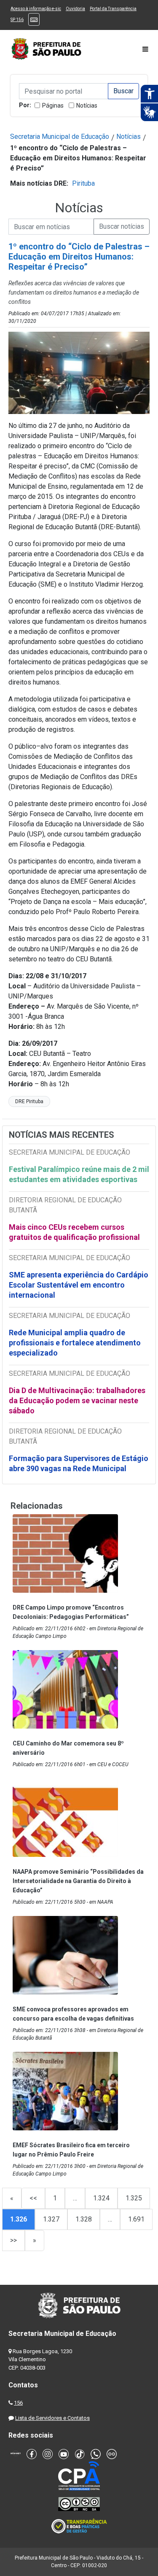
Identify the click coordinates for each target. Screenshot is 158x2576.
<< (33, 2198)
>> (13, 2240)
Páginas (53, 106)
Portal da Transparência (113, 9)
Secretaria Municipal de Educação (60, 137)
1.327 (51, 2219)
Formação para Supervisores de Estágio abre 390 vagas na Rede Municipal (79, 1463)
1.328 (84, 2219)
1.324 (101, 2198)
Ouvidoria (75, 9)
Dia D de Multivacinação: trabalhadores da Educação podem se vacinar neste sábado (77, 1400)
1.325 (134, 2198)
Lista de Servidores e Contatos (52, 2418)
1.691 (136, 2219)
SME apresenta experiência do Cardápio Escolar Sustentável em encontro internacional (79, 1285)
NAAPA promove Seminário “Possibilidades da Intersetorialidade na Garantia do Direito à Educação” (78, 1881)
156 (18, 2403)
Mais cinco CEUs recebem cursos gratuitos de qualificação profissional (74, 1232)
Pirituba (83, 183)
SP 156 (17, 20)
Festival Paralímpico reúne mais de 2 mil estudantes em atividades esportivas (79, 1174)
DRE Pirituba (29, 1101)
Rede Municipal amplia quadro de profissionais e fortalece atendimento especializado (75, 1343)
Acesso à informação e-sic (36, 9)
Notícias (87, 106)
